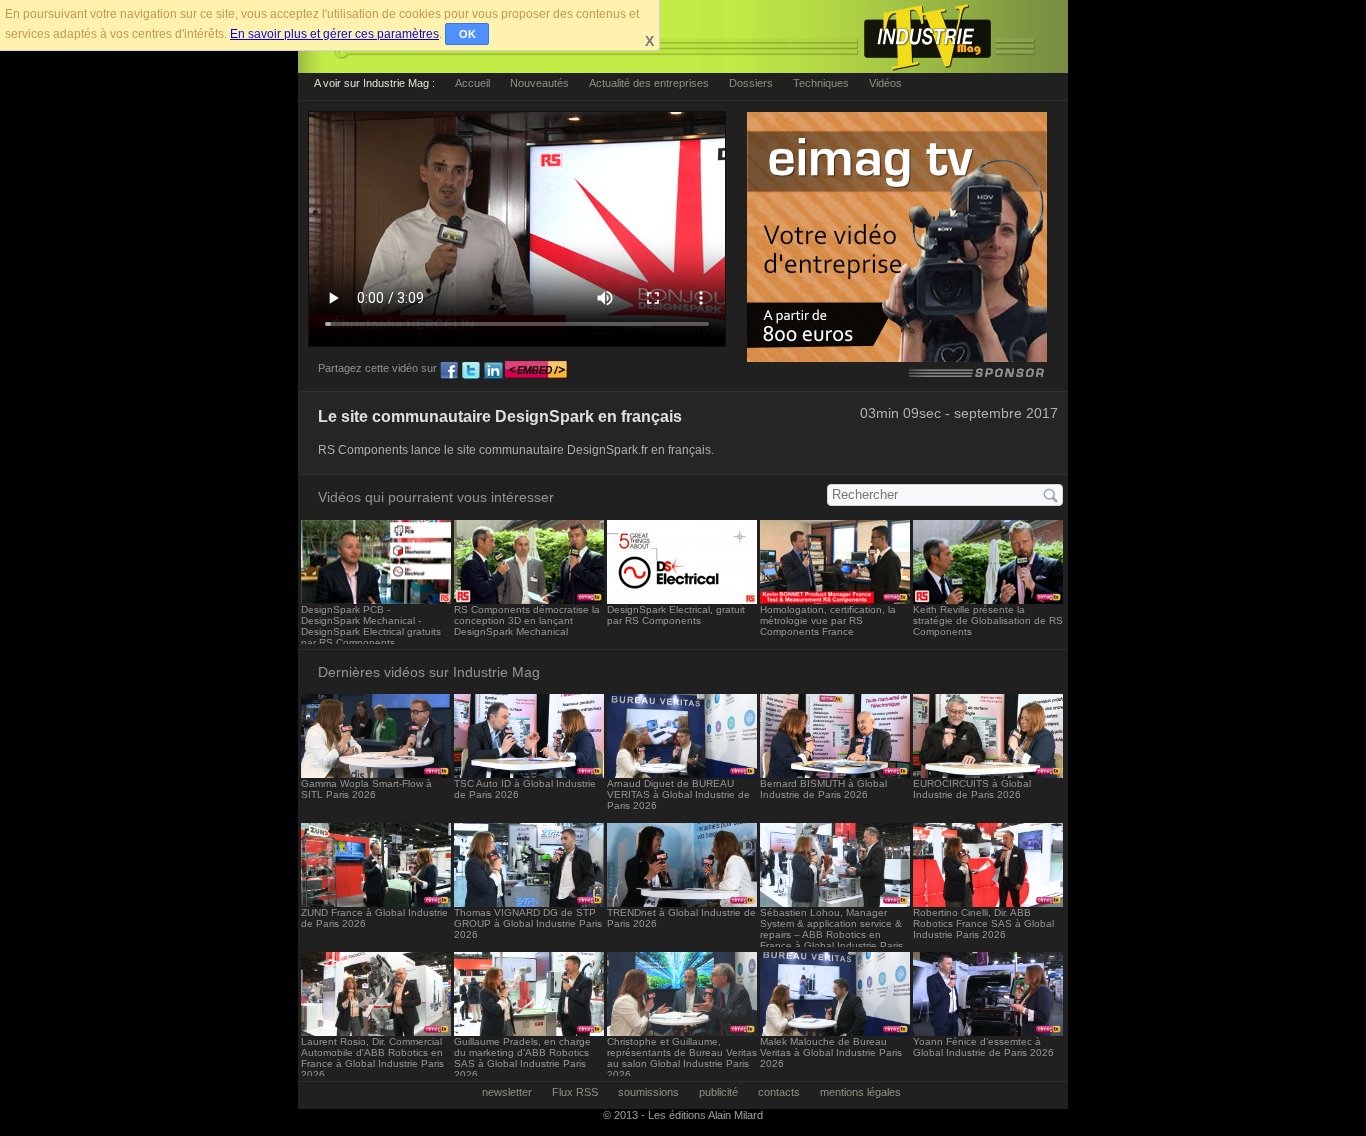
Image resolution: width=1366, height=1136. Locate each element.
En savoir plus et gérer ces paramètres (334, 34)
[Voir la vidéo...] (376, 598)
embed (536, 371)
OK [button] (467, 34)
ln (493, 371)
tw (471, 371)
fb (449, 371)
